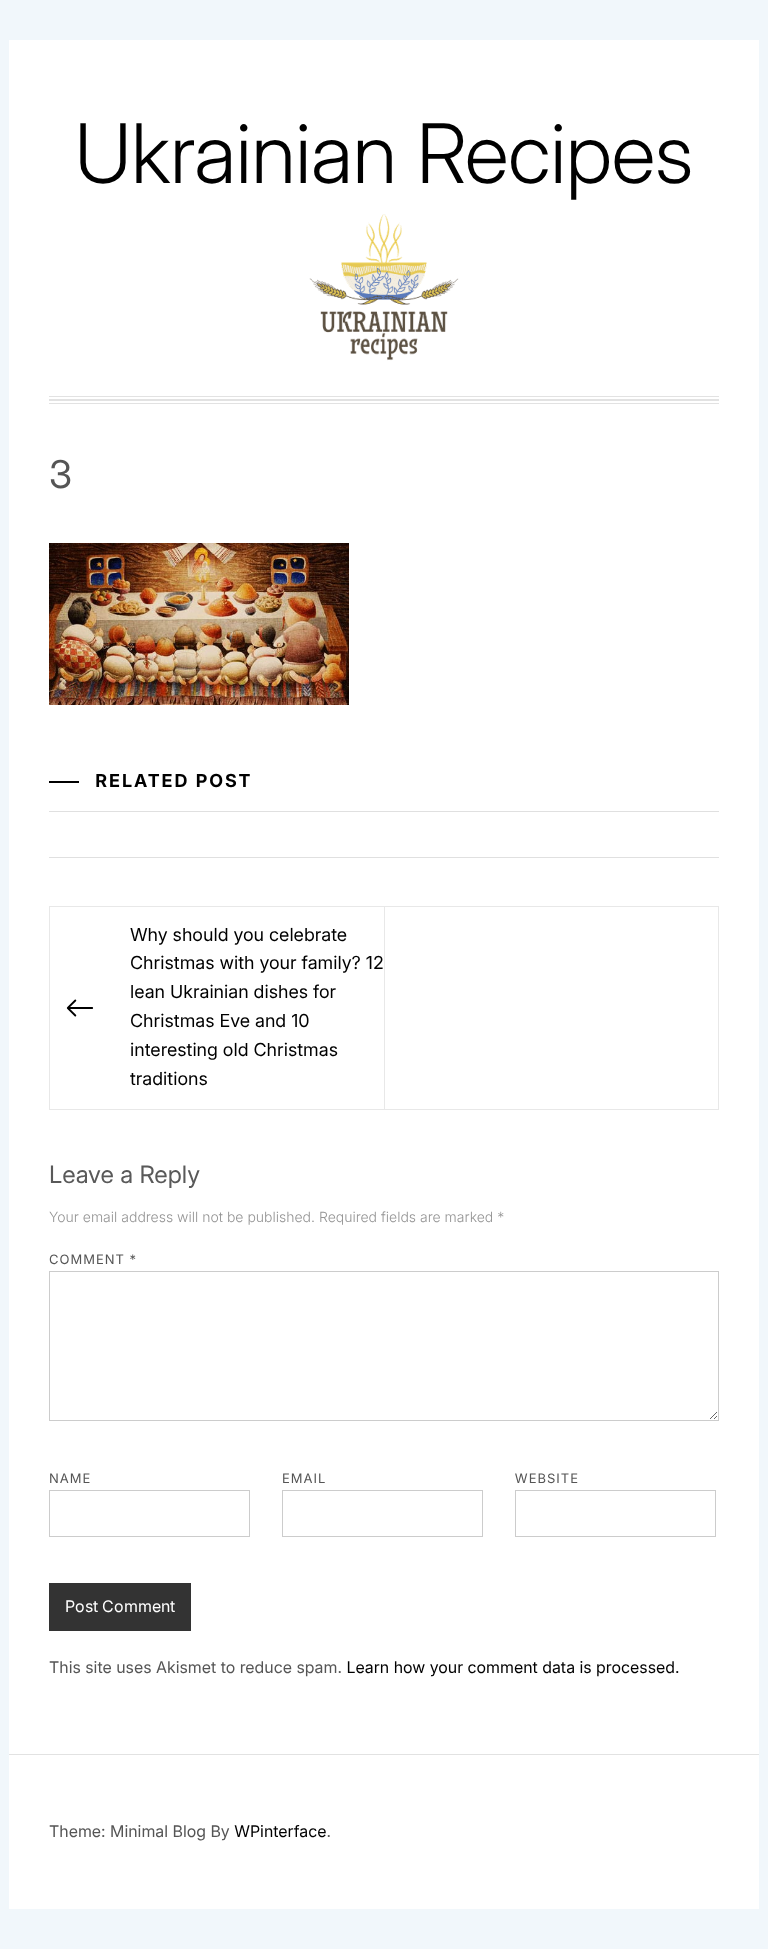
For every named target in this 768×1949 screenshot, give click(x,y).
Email (304, 1479)
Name (70, 1479)
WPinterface (280, 1831)
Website (547, 1479)
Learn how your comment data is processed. (512, 1667)
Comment (93, 1260)
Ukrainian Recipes (384, 153)
